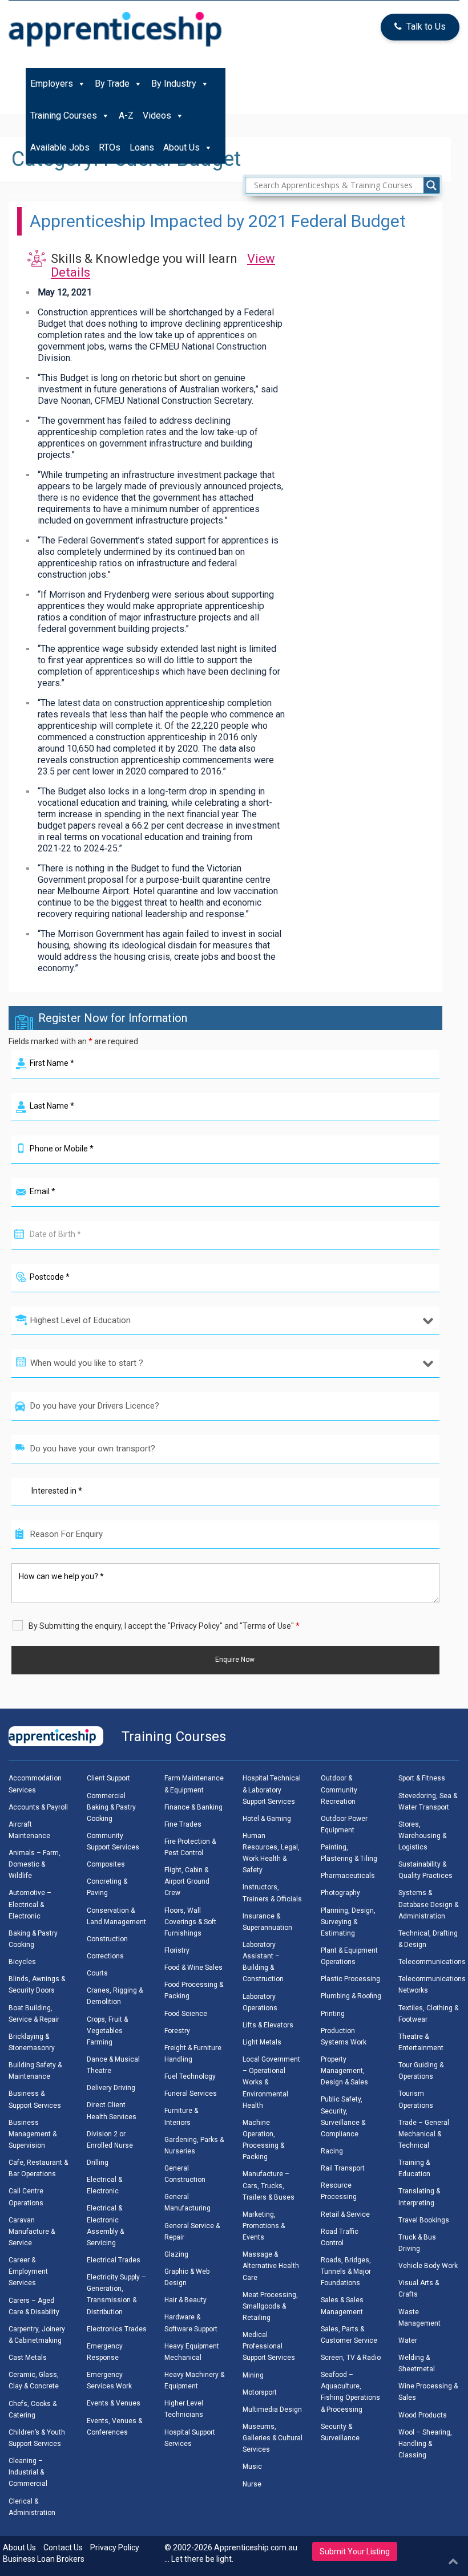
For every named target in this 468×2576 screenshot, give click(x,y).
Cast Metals (28, 2358)
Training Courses (64, 115)
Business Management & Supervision (33, 2134)
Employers (52, 84)
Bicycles (22, 1962)
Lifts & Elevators (268, 2025)
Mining (253, 2375)
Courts (97, 1973)
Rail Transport (343, 2168)
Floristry (177, 1950)
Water (408, 2340)
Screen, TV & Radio (351, 2358)
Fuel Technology (190, 2076)
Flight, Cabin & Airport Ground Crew (187, 1881)
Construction (107, 1939)
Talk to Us (426, 27)
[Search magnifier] (431, 185)
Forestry (177, 2031)
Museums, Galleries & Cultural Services (273, 2438)
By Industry (174, 84)
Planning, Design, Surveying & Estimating (348, 1922)
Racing (332, 2151)
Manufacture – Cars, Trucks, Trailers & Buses (269, 2185)
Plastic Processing (350, 1979)
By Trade (112, 84)
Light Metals (262, 2042)
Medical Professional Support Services (269, 2346)
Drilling (98, 2163)
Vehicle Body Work (428, 2266)
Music (252, 2467)
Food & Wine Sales (193, 1968)
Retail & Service (345, 2214)
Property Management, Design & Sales (344, 2071)
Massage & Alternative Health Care (271, 2266)
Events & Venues (114, 2403)
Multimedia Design (272, 2409)
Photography (340, 1893)
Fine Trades (183, 1824)
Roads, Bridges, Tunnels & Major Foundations (346, 2271)
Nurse (252, 2484)
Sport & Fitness (422, 1778)
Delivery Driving (111, 2088)
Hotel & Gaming (267, 1819)
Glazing (176, 2254)
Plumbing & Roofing (351, 1996)
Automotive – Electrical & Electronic (30, 1904)
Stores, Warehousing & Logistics (422, 1836)
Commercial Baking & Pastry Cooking (111, 1807)
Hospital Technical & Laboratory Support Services (272, 1790)
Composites (106, 1864)
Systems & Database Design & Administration (428, 1904)
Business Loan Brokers (44, 2559)
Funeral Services (191, 2094)
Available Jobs (60, 147)
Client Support (108, 1778)
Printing (333, 2014)
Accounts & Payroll (38, 1807)
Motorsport (260, 2392)
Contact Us (63, 2547)
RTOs (110, 147)
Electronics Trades (117, 2329)
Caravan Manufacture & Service (32, 2232)
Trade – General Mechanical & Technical (424, 2134)
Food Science (186, 2014)
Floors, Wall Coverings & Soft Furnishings (190, 1922)
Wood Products (423, 2415)
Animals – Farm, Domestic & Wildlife (35, 1864)
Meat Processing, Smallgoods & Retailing (270, 2306)
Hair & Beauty (185, 2300)
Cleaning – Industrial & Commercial (28, 2472)
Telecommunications (432, 1962)
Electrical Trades (114, 2260)
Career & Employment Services (28, 2271)
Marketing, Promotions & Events (264, 2226)
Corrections (105, 1956)
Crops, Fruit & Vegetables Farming (107, 2031)
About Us (181, 147)
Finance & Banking (193, 1807)
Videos (157, 115)
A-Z (126, 115)
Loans (142, 147)
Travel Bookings (424, 2220)
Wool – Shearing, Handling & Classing (425, 2444)
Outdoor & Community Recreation (339, 1790)
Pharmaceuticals (348, 1876)
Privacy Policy (115, 2547)
